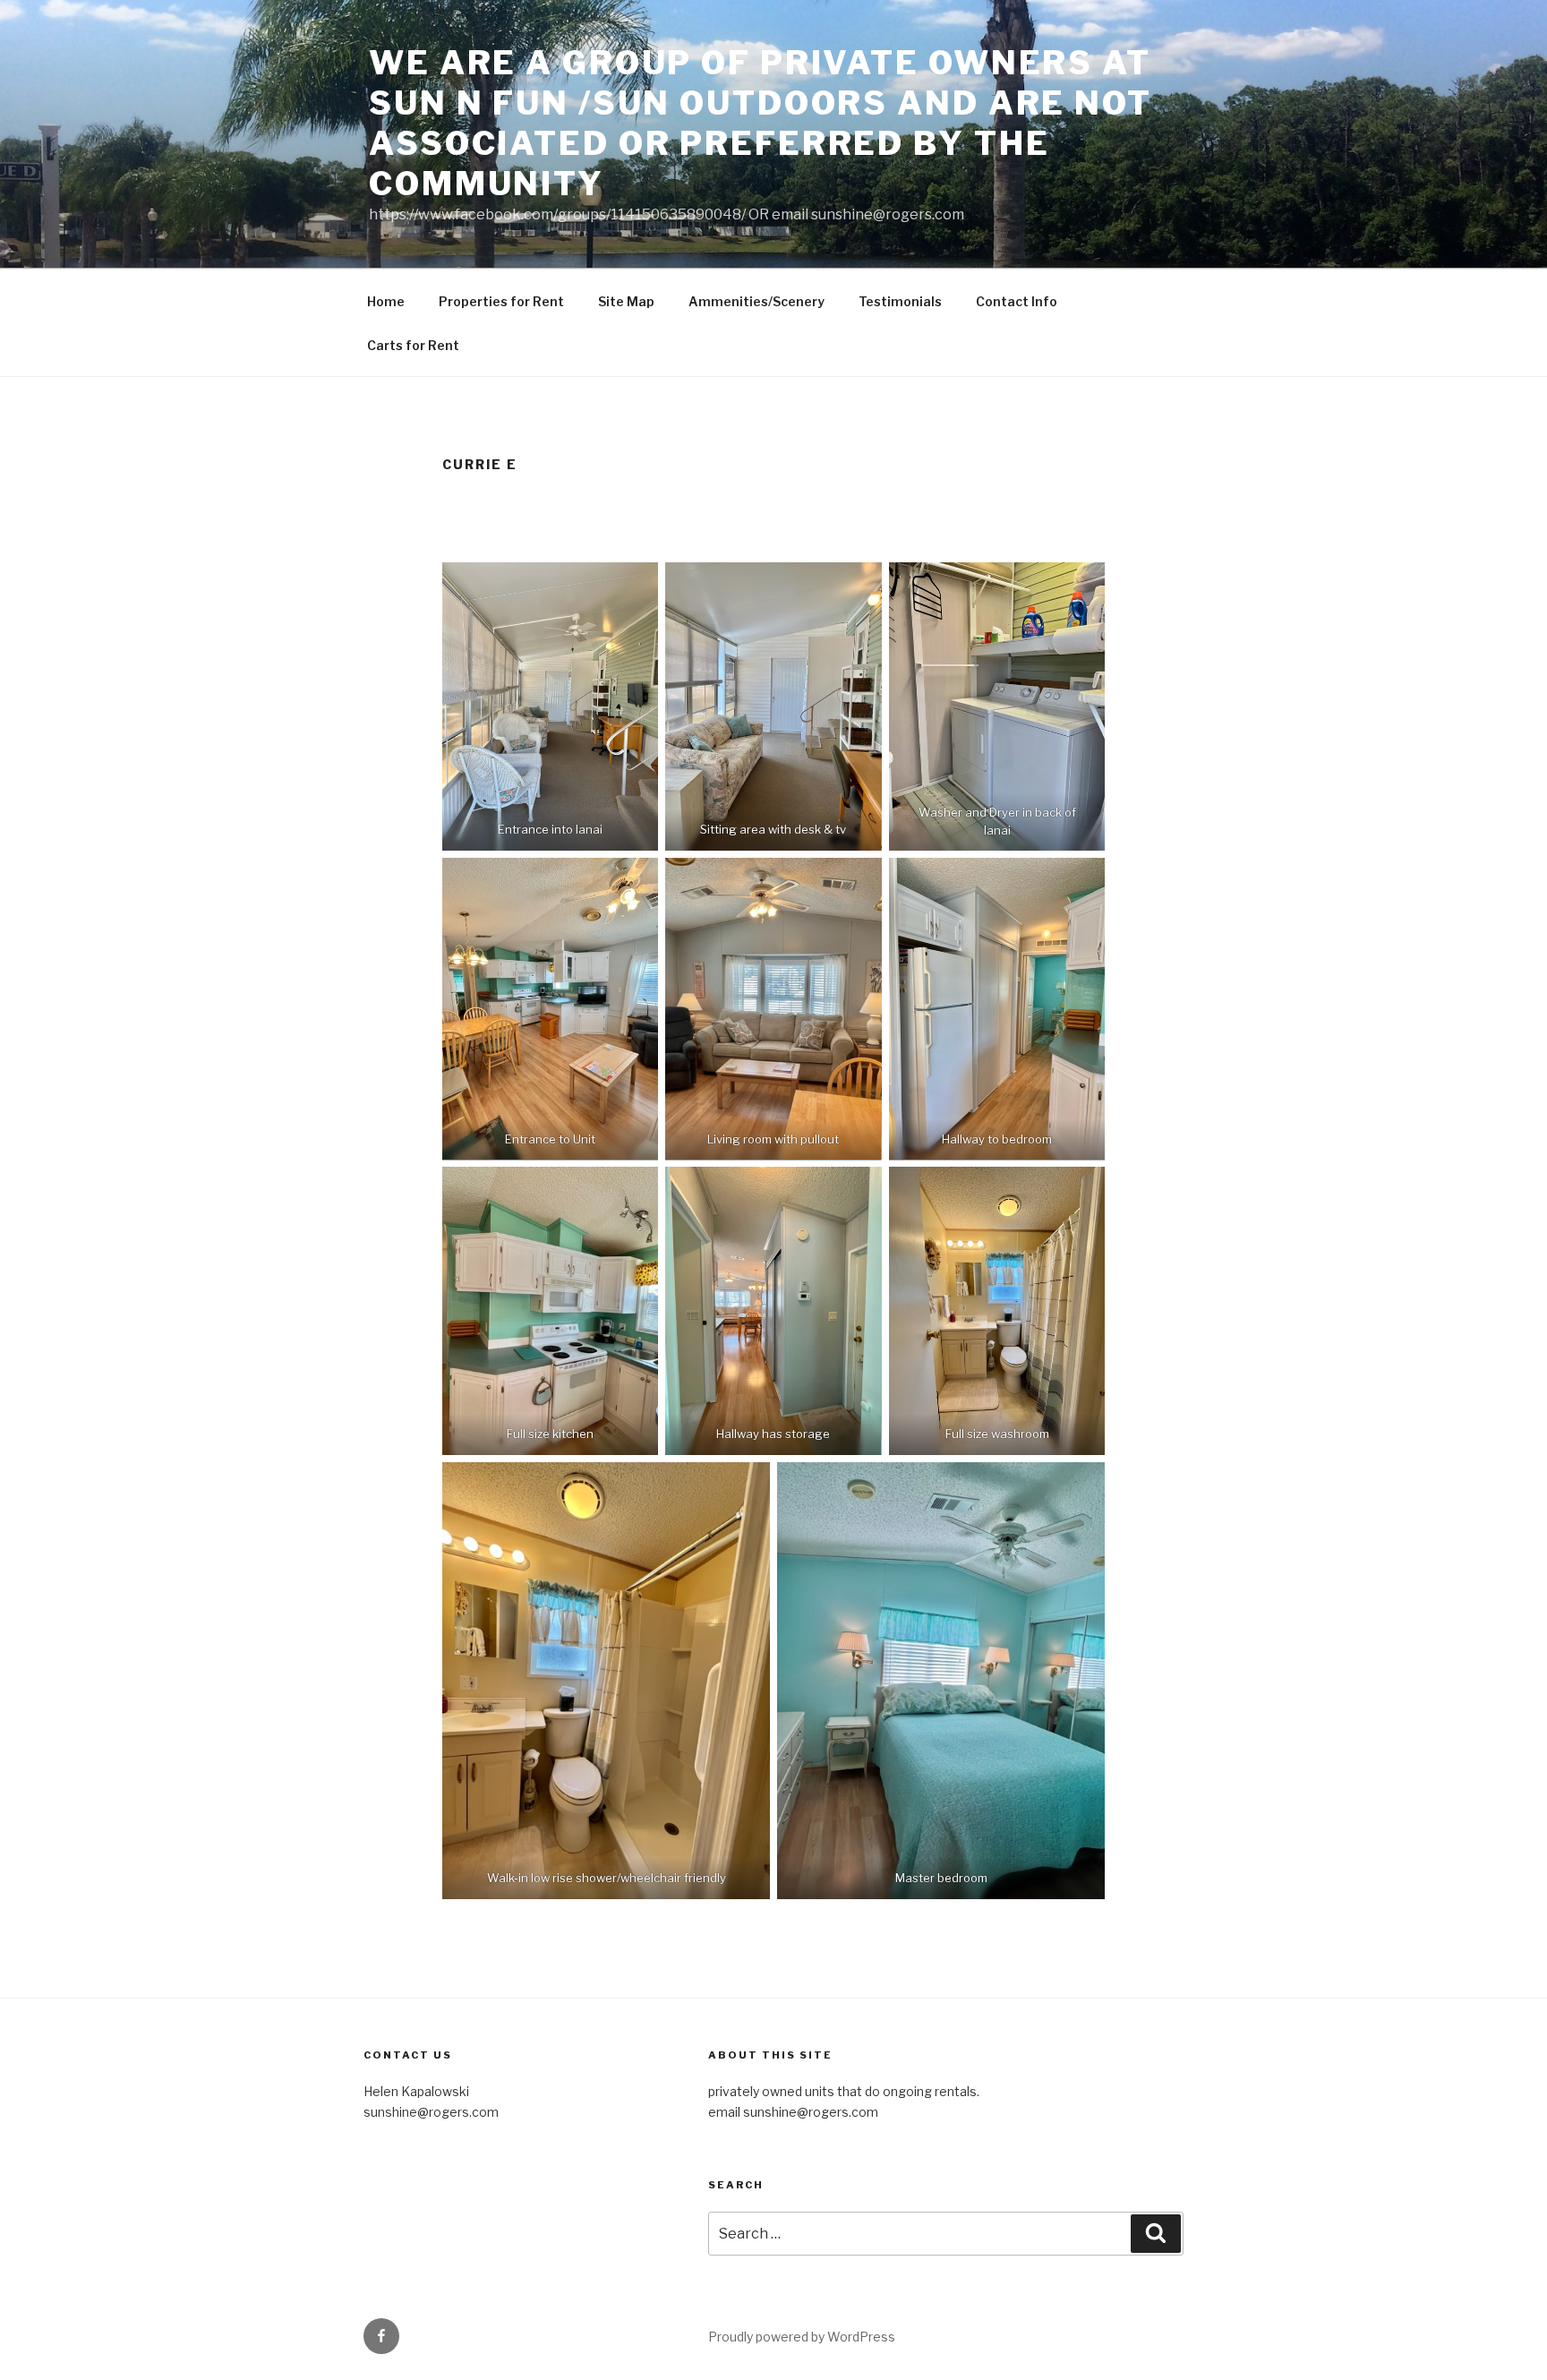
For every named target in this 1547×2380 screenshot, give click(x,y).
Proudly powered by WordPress (802, 2337)
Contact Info (1017, 301)
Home (386, 301)
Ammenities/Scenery (756, 301)
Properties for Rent (501, 301)
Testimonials (900, 301)
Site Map (626, 301)
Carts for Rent (413, 345)
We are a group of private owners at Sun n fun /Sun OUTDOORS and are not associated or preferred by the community (761, 123)
